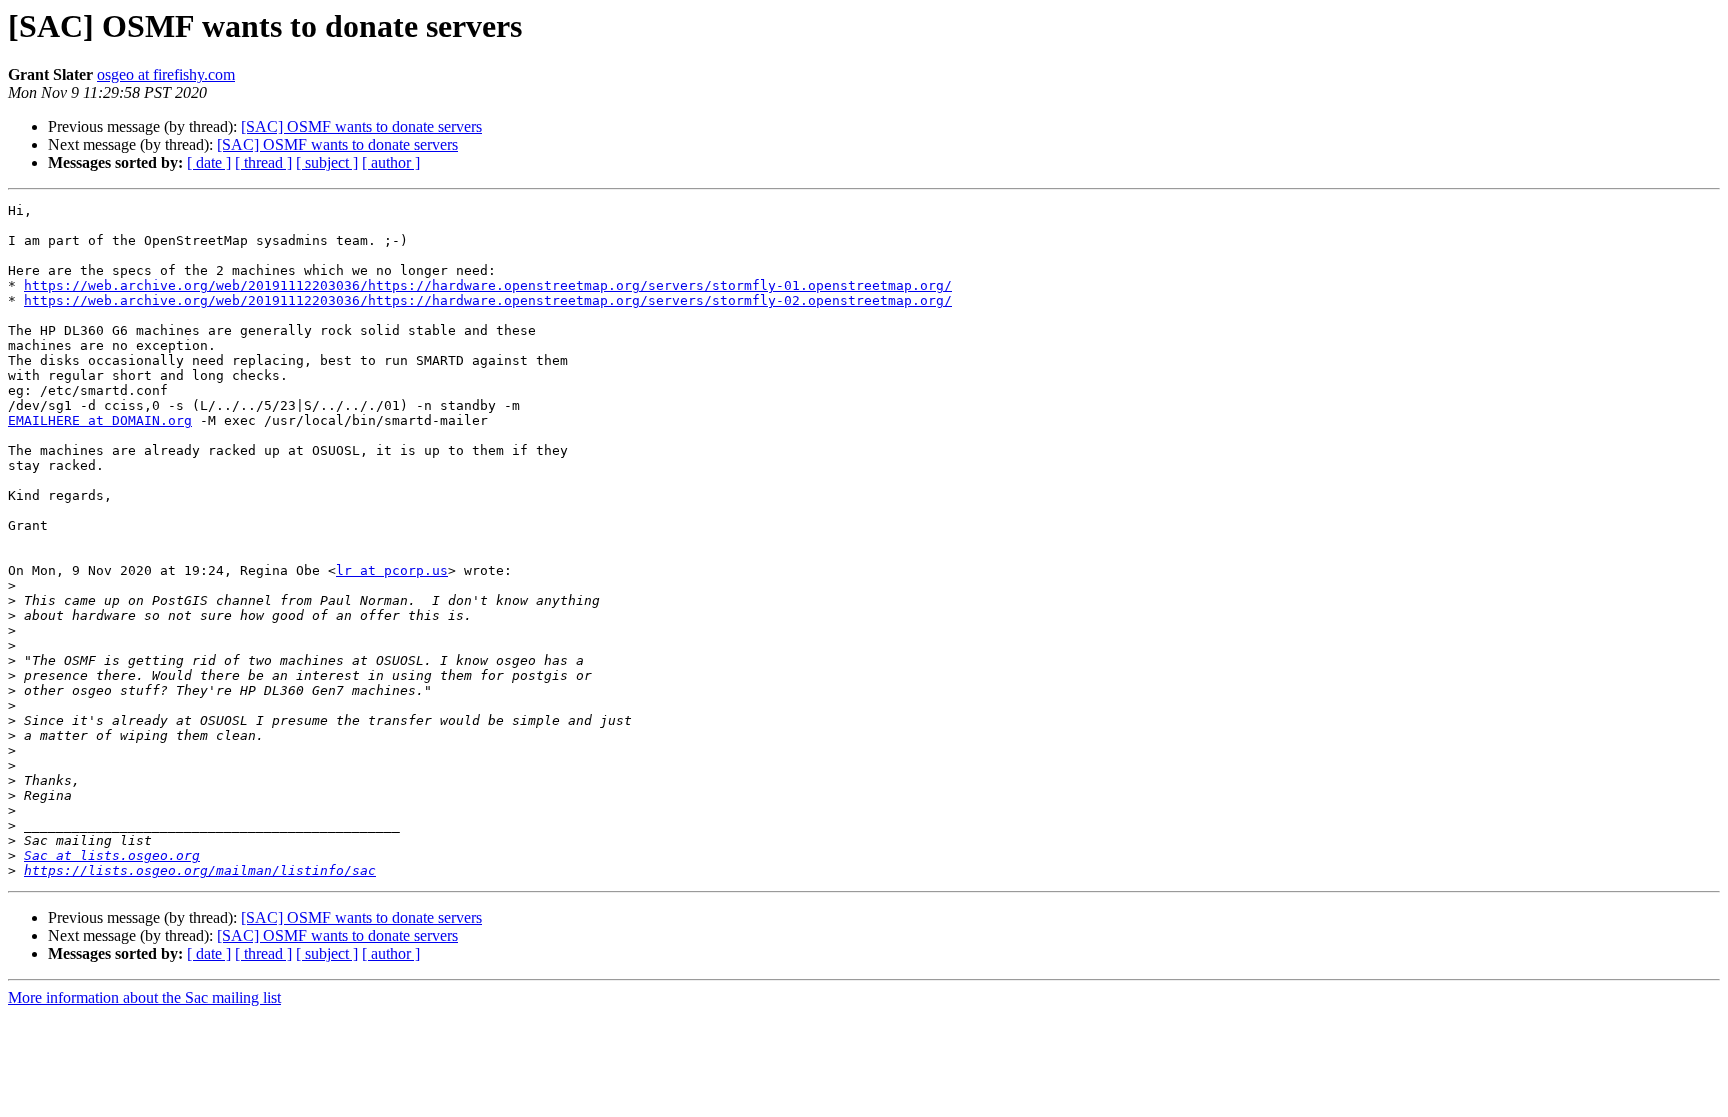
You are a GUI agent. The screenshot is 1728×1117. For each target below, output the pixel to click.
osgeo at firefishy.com (166, 74)
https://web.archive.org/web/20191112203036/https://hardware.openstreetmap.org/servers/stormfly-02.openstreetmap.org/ (488, 300)
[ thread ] (263, 162)
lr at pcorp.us (392, 570)
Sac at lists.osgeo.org (112, 855)
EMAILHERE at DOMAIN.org (100, 420)
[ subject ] (327, 162)
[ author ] (391, 162)
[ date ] (209, 162)
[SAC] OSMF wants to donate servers (361, 126)
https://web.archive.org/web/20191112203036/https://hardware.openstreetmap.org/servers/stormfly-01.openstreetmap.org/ (488, 285)
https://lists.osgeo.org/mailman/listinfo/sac (200, 870)
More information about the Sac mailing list (144, 997)
